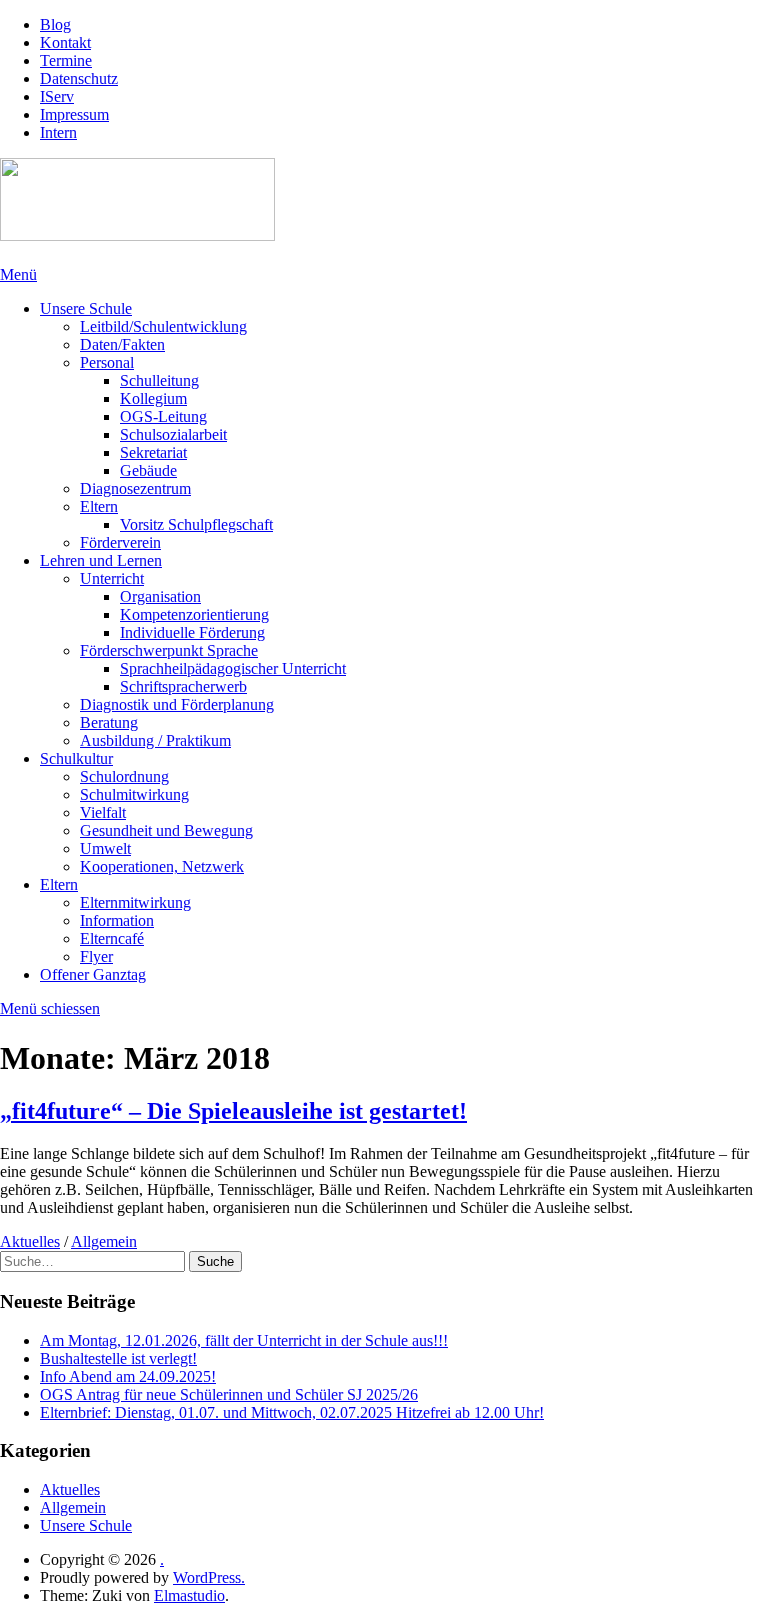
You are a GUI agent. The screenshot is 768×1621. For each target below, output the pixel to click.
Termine (66, 60)
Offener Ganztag (93, 974)
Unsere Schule (86, 308)
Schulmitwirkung (134, 794)
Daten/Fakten (122, 344)
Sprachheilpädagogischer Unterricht (233, 668)
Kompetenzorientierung (194, 614)
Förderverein (120, 542)
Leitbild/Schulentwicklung (163, 326)
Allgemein (104, 1241)
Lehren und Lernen (101, 560)
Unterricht (112, 578)
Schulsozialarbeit (173, 434)
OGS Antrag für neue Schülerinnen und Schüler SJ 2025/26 (229, 1394)
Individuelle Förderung (192, 632)
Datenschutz (79, 78)
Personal (107, 362)
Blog (55, 24)
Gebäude (148, 470)
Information (117, 920)
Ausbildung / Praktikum (155, 740)
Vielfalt (103, 812)
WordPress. (209, 1577)
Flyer (96, 956)
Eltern (99, 506)
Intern (58, 132)
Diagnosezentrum (135, 488)
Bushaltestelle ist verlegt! (118, 1358)
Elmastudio (189, 1595)
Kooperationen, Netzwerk (162, 866)
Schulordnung (124, 776)
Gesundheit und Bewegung (166, 830)
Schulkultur (76, 758)
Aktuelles (30, 1241)
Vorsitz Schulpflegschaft (196, 524)
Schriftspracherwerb (183, 686)
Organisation (160, 596)
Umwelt (105, 848)
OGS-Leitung (163, 416)
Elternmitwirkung (135, 902)
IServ (57, 96)
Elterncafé (112, 938)
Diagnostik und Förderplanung (177, 704)
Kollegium (153, 398)
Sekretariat (153, 452)
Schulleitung (159, 380)
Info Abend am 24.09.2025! (128, 1376)
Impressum (74, 114)
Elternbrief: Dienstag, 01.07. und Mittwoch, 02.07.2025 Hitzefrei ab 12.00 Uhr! (292, 1412)
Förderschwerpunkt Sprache (169, 650)
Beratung (109, 722)
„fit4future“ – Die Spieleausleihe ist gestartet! (233, 1111)
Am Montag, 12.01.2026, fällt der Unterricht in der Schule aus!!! (244, 1340)
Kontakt (65, 42)
